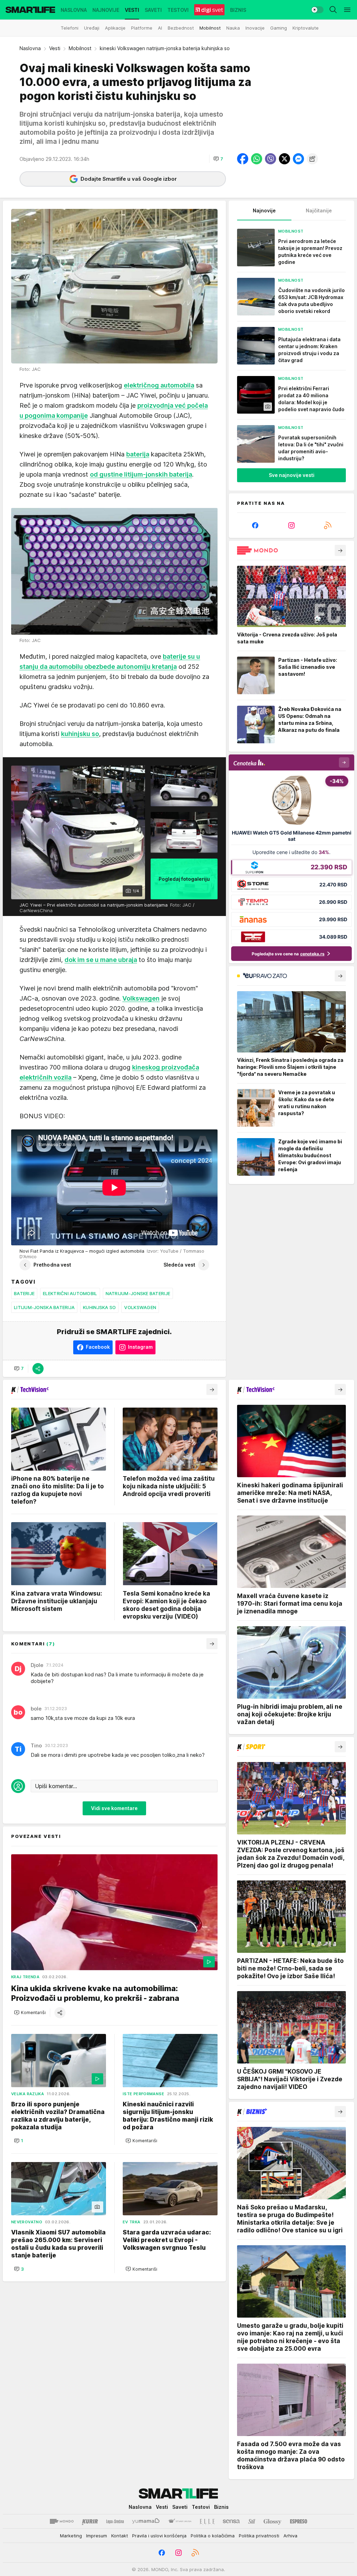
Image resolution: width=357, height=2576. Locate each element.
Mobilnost (80, 48)
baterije (24, 1293)
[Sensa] (231, 2521)
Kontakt (120, 2536)
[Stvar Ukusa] (180, 2521)
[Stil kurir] (252, 2521)
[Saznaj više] (340, 550)
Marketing (71, 2536)
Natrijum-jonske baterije (138, 1293)
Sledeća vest (179, 1265)
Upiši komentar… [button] (56, 1786)
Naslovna (30, 48)
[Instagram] (291, 525)
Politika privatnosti (259, 2536)
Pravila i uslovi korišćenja (159, 2536)
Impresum (97, 2536)
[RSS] (328, 525)
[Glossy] (272, 2521)
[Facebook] (255, 525)
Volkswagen (140, 1307)
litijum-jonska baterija (44, 1307)
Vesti (55, 48)
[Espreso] (299, 2521)
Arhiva (290, 2536)
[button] (218, 159)
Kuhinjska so (99, 1307)
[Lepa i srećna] (115, 2521)
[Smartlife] (30, 10)
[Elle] (207, 2521)
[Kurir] (90, 2521)
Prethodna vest (52, 1265)
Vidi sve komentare (114, 1808)
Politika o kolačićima (213, 2536)
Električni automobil (70, 1293)
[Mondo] (62, 2521)
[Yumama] (146, 2521)
